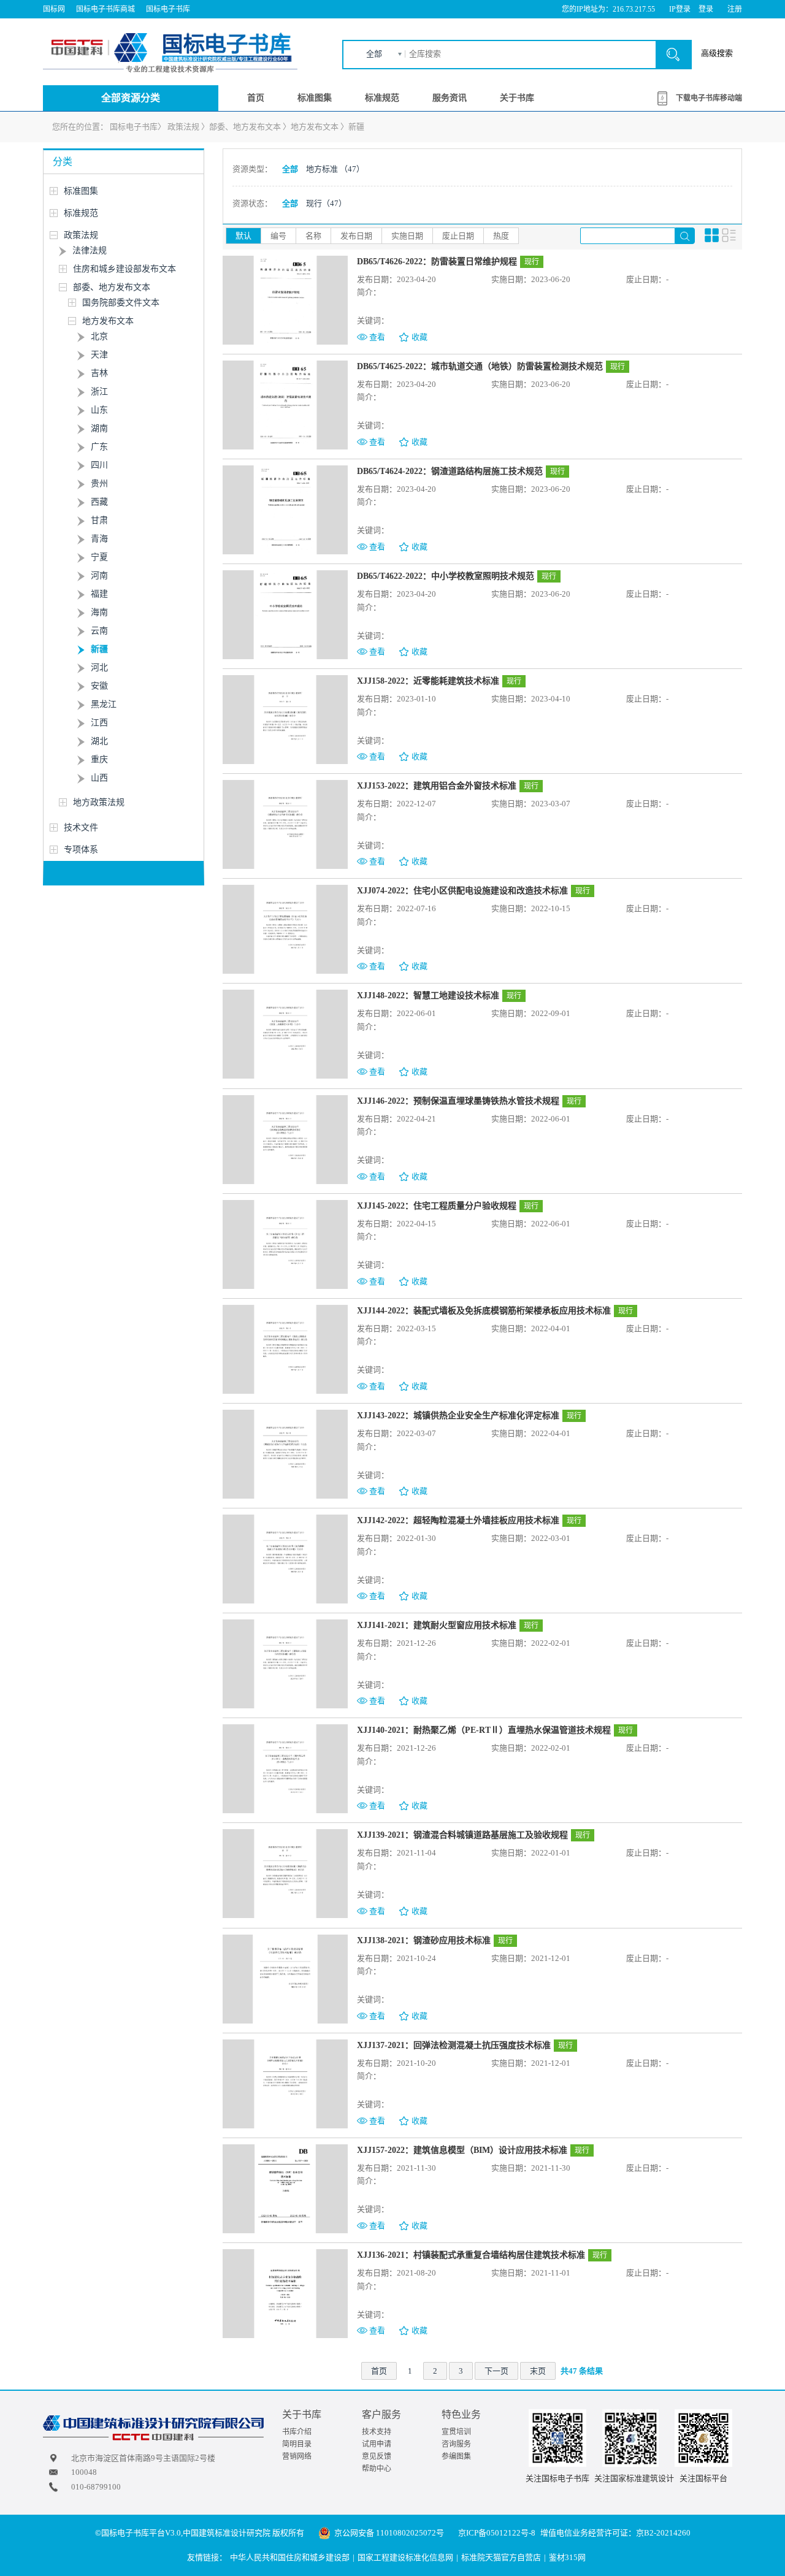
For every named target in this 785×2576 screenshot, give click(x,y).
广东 (99, 447)
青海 (99, 539)
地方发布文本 (315, 127)
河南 (99, 575)
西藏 (99, 502)
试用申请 (377, 2444)
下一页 (496, 2371)
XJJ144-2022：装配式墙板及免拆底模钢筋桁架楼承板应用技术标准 (484, 1311)
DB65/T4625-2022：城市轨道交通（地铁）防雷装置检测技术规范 (480, 366)
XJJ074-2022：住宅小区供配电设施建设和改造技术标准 (462, 891)
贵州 (99, 483)
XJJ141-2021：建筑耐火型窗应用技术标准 (437, 1625)
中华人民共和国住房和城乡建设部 (290, 2557)
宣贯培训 (456, 2432)
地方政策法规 (99, 802)
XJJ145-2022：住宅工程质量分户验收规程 (437, 1206)
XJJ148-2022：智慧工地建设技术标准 (428, 996)
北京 (99, 336)
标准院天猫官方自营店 (501, 2557)
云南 (99, 631)
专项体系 (81, 850)
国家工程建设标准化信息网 (405, 2557)
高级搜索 (717, 53)
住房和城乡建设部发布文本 (124, 269)
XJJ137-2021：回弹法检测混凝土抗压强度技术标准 (454, 2045)
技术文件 (81, 827)
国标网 (54, 9)
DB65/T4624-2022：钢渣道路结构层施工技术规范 (450, 471)
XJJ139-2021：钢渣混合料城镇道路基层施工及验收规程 (462, 1835)
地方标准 (335, 169)
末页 (538, 2371)
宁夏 (99, 557)
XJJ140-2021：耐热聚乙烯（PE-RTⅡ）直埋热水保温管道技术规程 (484, 1730)
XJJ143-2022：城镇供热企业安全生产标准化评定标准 (458, 1416)
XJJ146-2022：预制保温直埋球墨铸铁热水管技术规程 (458, 1101)
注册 (735, 9)
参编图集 (456, 2456)
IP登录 (680, 9)
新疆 (356, 127)
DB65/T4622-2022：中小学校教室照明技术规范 (446, 576)
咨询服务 (456, 2444)
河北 (99, 667)
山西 (99, 778)
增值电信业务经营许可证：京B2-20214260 (615, 2533)
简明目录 (297, 2444)
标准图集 (315, 98)
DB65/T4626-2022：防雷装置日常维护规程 (437, 262)
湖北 (99, 741)
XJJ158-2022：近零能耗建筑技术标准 (428, 681)
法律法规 (90, 250)
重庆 (99, 759)
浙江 (99, 392)
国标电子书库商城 (105, 9)
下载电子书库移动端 (709, 98)
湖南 (99, 428)
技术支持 (377, 2432)
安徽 (99, 686)
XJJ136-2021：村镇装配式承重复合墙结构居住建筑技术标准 (471, 2255)
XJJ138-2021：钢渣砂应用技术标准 (424, 1940)
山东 (99, 410)
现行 (326, 203)
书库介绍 (297, 2432)
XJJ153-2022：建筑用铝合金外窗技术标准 (437, 786)
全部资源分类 (131, 98)
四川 (99, 465)
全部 (374, 54)
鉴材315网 (567, 2557)
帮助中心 (377, 2469)
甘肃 (99, 520)
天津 (99, 355)
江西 (99, 723)
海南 (99, 612)
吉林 (99, 373)
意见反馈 (377, 2456)
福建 (99, 594)
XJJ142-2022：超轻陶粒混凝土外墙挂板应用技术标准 (458, 1520)
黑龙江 (104, 704)
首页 (256, 98)
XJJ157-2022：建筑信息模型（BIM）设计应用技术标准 (462, 2150)
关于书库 (517, 98)
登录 (706, 9)
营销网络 (297, 2456)
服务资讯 (450, 98)
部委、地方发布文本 (245, 127)
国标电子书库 (168, 9)
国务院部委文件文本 (121, 303)
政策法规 (183, 127)
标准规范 (382, 98)
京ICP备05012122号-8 (497, 2533)
